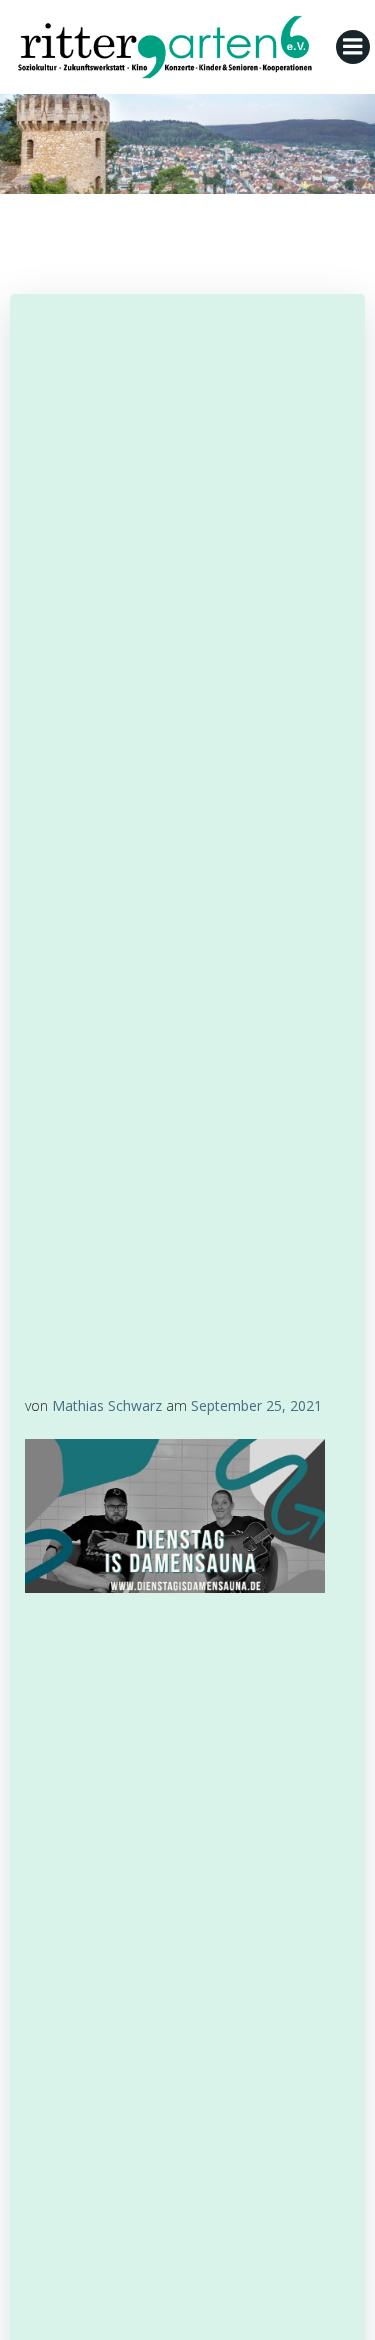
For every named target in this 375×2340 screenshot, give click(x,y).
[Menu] (353, 47)
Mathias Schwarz (107, 1405)
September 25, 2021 (256, 1405)
